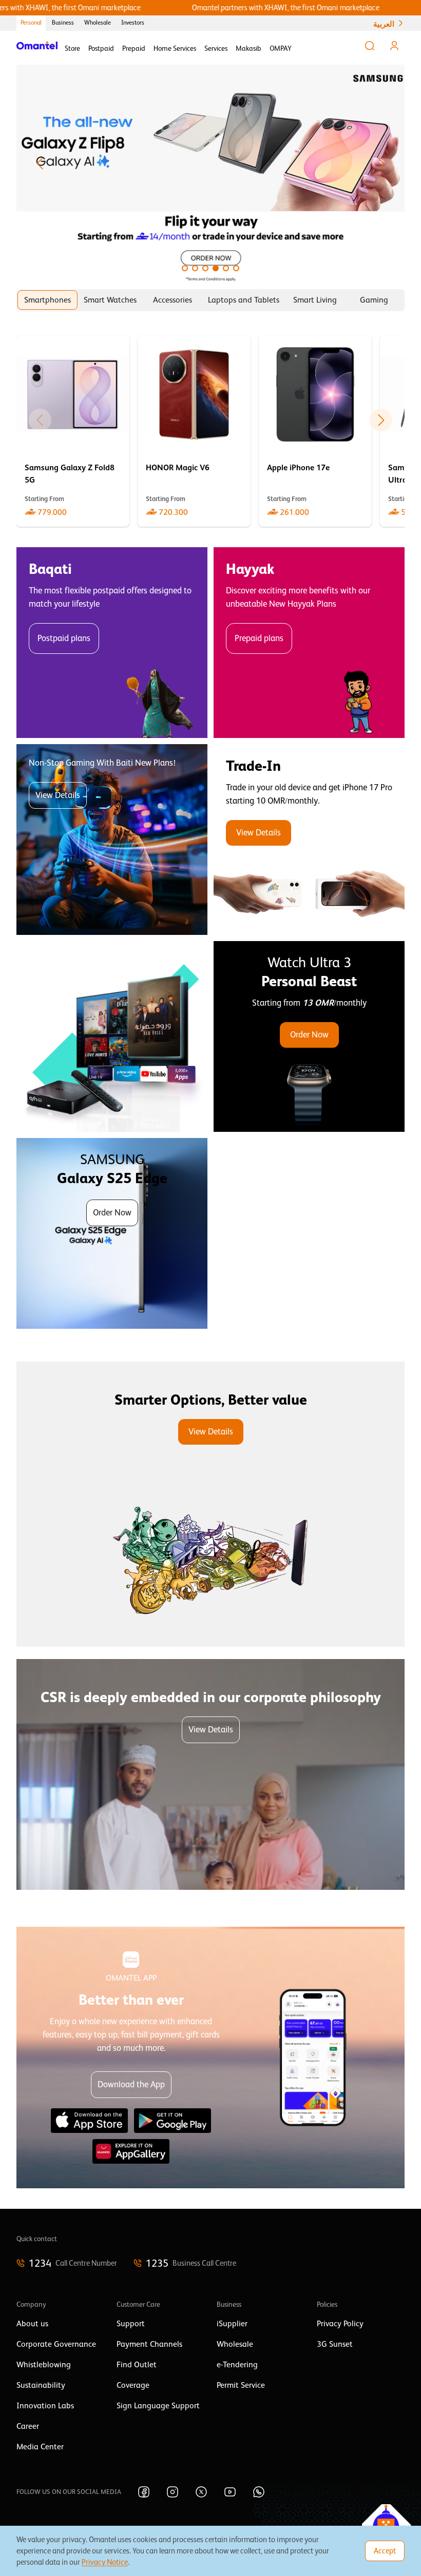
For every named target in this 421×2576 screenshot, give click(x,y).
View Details (58, 795)
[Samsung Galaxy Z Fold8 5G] (73, 431)
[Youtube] (230, 2492)
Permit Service (241, 2385)
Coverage (133, 2385)
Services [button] (216, 48)
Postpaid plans (64, 638)
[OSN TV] (112, 1036)
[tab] (47, 300)
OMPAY (281, 48)
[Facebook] (144, 2492)
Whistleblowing (44, 2365)
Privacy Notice (105, 2562)
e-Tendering (237, 2365)
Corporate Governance (56, 2344)
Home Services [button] (175, 48)
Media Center (40, 2447)
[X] (201, 2492)
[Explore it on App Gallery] (131, 2151)
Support (131, 2324)
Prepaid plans (259, 638)
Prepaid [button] (134, 48)
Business (63, 23)
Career (28, 2426)
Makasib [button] (248, 48)
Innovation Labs (45, 2406)
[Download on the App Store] (89, 2121)
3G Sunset (335, 2344)
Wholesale (98, 23)
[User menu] (394, 46)
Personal (31, 23)
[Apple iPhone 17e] (315, 431)
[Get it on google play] (173, 2121)
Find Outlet (137, 2365)
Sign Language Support (158, 2406)
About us (32, 2324)
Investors (133, 23)
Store (72, 48)
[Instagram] (173, 2492)
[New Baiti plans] (112, 840)
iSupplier (232, 2324)
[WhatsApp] (259, 2492)
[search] (370, 46)
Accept (385, 2551)
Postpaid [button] (101, 48)
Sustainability (41, 2385)
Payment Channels (149, 2344)
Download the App (131, 2084)
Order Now (309, 1035)
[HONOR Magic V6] (194, 431)
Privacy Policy (340, 2324)
